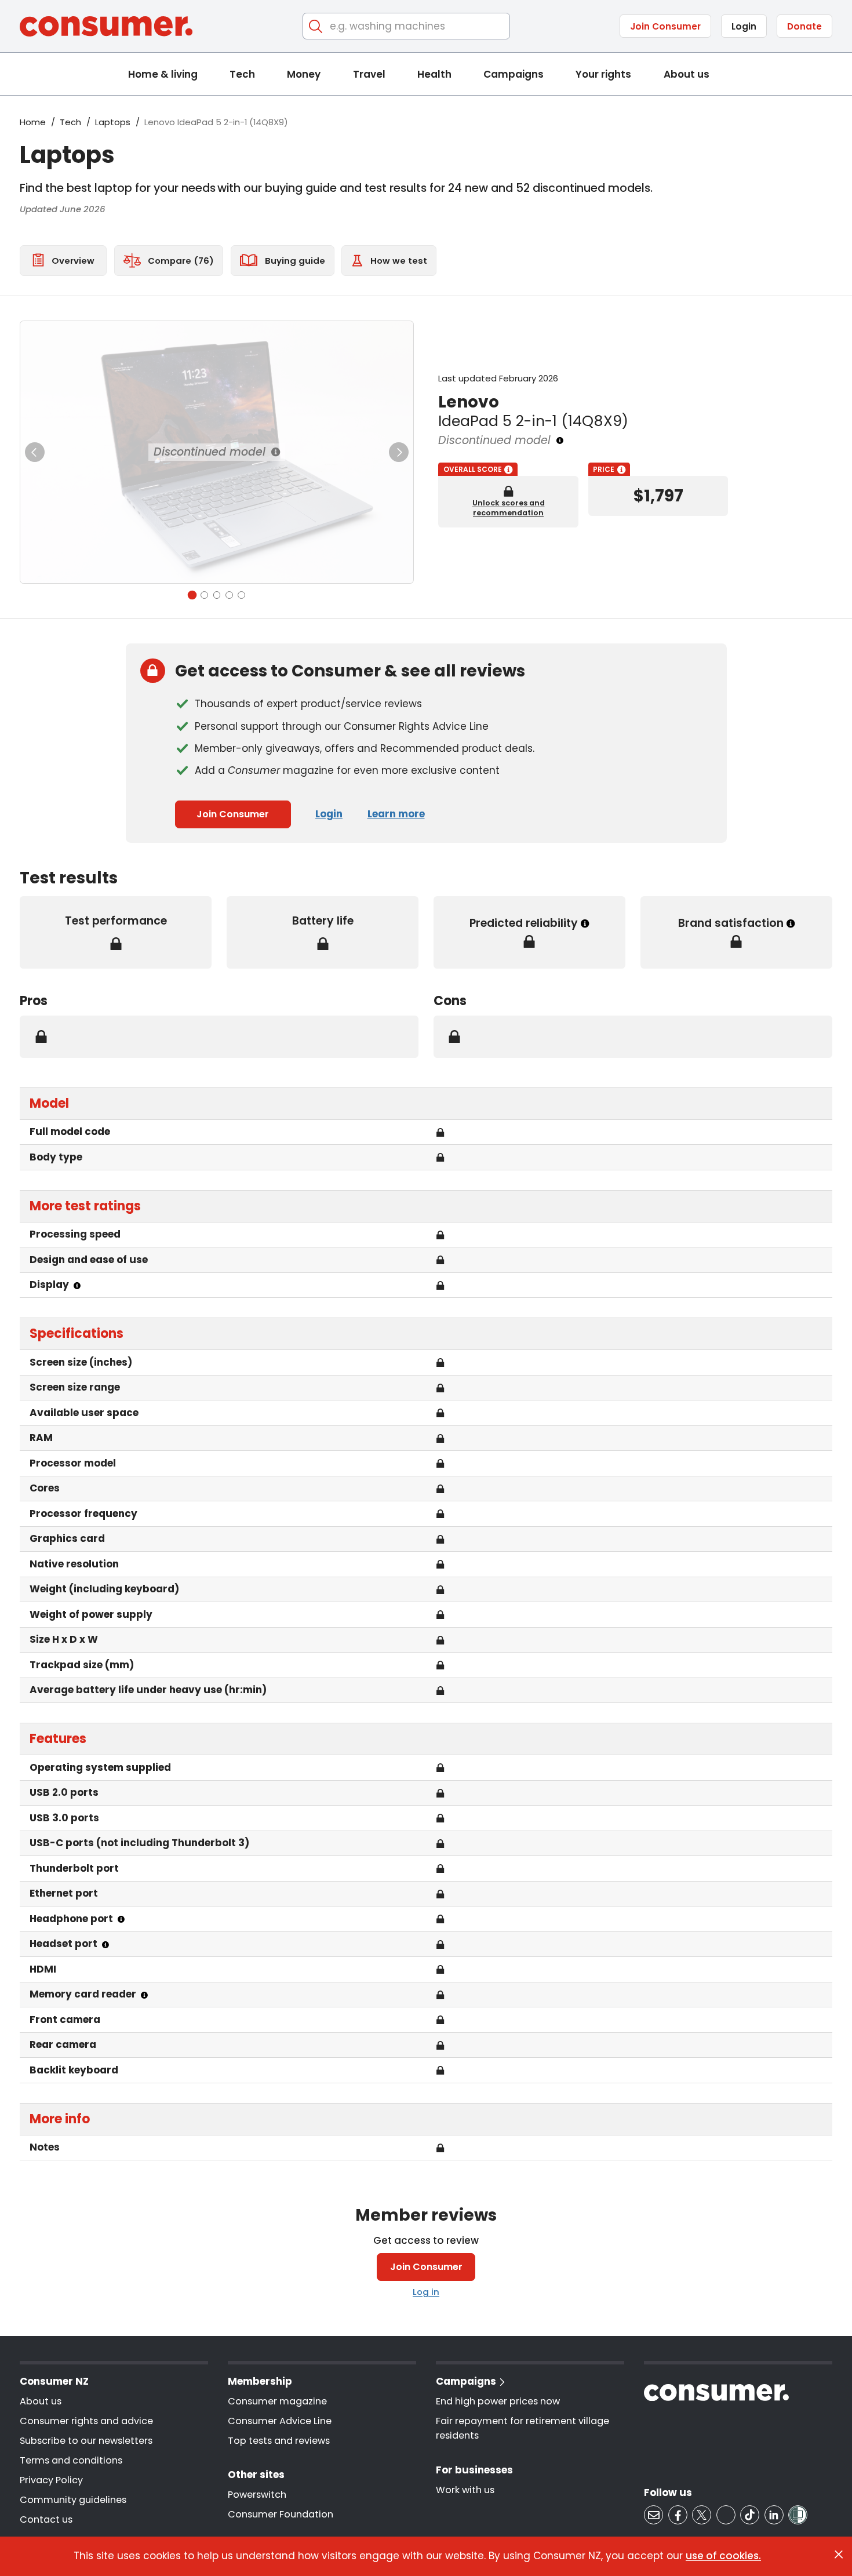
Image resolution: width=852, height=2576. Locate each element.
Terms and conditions (71, 2460)
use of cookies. (723, 2556)
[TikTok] (750, 2515)
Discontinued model (210, 452)
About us (687, 74)
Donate (804, 26)
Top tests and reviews (279, 2441)
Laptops (113, 122)
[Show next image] (399, 452)
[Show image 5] (241, 595)
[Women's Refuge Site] (798, 2515)
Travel (369, 74)
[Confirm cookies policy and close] (839, 2555)
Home (33, 122)
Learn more (396, 814)
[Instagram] (726, 2515)
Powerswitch (257, 2495)
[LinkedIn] (774, 2515)
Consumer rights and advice (86, 2421)
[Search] (316, 26)
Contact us (46, 2519)
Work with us (465, 2490)
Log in (426, 2292)
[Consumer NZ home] (106, 26)
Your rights (603, 74)
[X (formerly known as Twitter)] (702, 2515)
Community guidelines (73, 2500)
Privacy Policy (51, 2480)
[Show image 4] (229, 595)
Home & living (163, 74)
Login (744, 26)
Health (434, 74)
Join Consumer (665, 26)
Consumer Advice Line (280, 2421)
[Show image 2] (204, 595)
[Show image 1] (192, 595)
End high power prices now (498, 2401)
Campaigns (514, 74)
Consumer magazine (277, 2401)
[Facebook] (678, 2515)
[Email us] (653, 2515)
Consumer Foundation (281, 2514)
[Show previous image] (35, 452)
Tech (242, 74)
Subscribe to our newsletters (86, 2441)
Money (304, 74)
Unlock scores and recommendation (509, 508)
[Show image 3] (217, 595)
